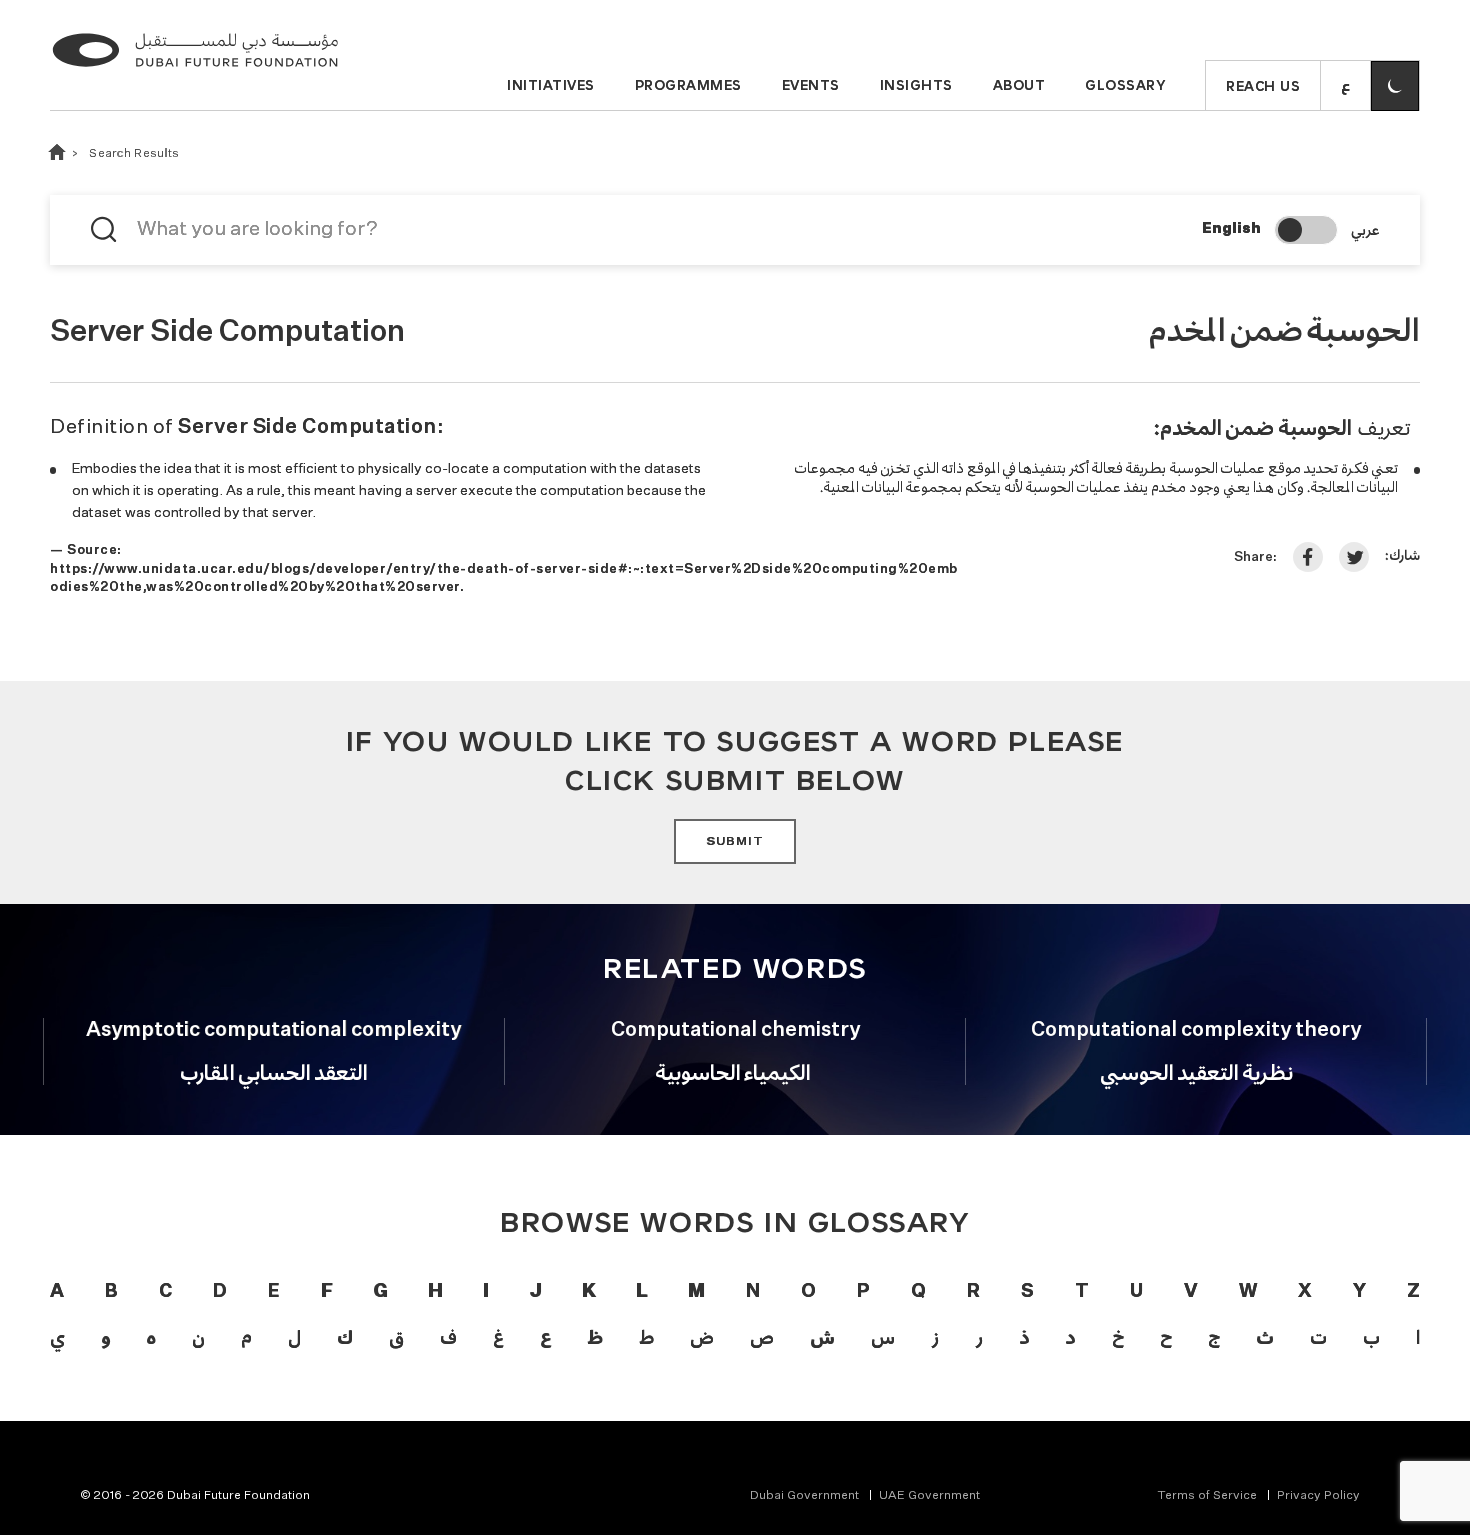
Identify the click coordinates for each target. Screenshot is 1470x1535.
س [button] (883, 1337)
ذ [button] (1024, 1337)
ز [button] (935, 1337)
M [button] (696, 1292)
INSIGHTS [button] (916, 85)
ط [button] (646, 1337)
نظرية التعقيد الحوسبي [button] (1196, 1072)
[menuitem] (814, 1496)
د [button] (1070, 1337)
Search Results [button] (134, 154)
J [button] (535, 1292)
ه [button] (150, 1337)
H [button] (435, 1292)
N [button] (753, 1292)
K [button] (588, 1292)
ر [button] (979, 1337)
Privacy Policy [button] (1318, 1496)
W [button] (1248, 1292)
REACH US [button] (1263, 86)
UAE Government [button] (929, 1496)
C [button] (165, 1292)
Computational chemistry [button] (735, 1030)
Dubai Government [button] (804, 1496)
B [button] (111, 1292)
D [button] (220, 1292)
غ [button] (498, 1337)
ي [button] (57, 1337)
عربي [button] (1365, 229)
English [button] (1231, 229)
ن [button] (198, 1337)
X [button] (1305, 1292)
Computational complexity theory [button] (1196, 1030)
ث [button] (1264, 1337)
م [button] (246, 1337)
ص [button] (762, 1337)
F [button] (326, 1292)
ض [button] (702, 1337)
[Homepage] (195, 70)
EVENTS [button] (811, 85)
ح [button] (1166, 1337)
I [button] (485, 1292)
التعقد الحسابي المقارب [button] (274, 1072)
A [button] (57, 1292)
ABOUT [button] (1019, 85)
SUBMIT (735, 842)
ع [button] (545, 1337)
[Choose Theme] (1395, 86)
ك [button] (344, 1337)
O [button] (808, 1292)
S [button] (1027, 1292)
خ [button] (1118, 1337)
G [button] (380, 1292)
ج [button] (1214, 1337)
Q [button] (918, 1292)
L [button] (641, 1292)
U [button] (1136, 1292)
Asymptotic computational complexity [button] (273, 1030)
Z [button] (1413, 1292)
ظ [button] (594, 1337)
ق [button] (396, 1337)
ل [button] (294, 1337)
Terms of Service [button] (1207, 1496)
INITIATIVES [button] (551, 85)
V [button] (1191, 1292)
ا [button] (1418, 1337)
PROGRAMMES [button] (688, 85)
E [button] (274, 1292)
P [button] (863, 1292)
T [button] (1082, 1292)
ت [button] (1318, 1337)
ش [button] (822, 1337)
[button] (1345, 86)
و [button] (105, 1337)
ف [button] (448, 1337)
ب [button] (1371, 1337)
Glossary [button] (1125, 85)
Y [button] (1359, 1292)
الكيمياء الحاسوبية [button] (735, 1072)
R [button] (973, 1292)
